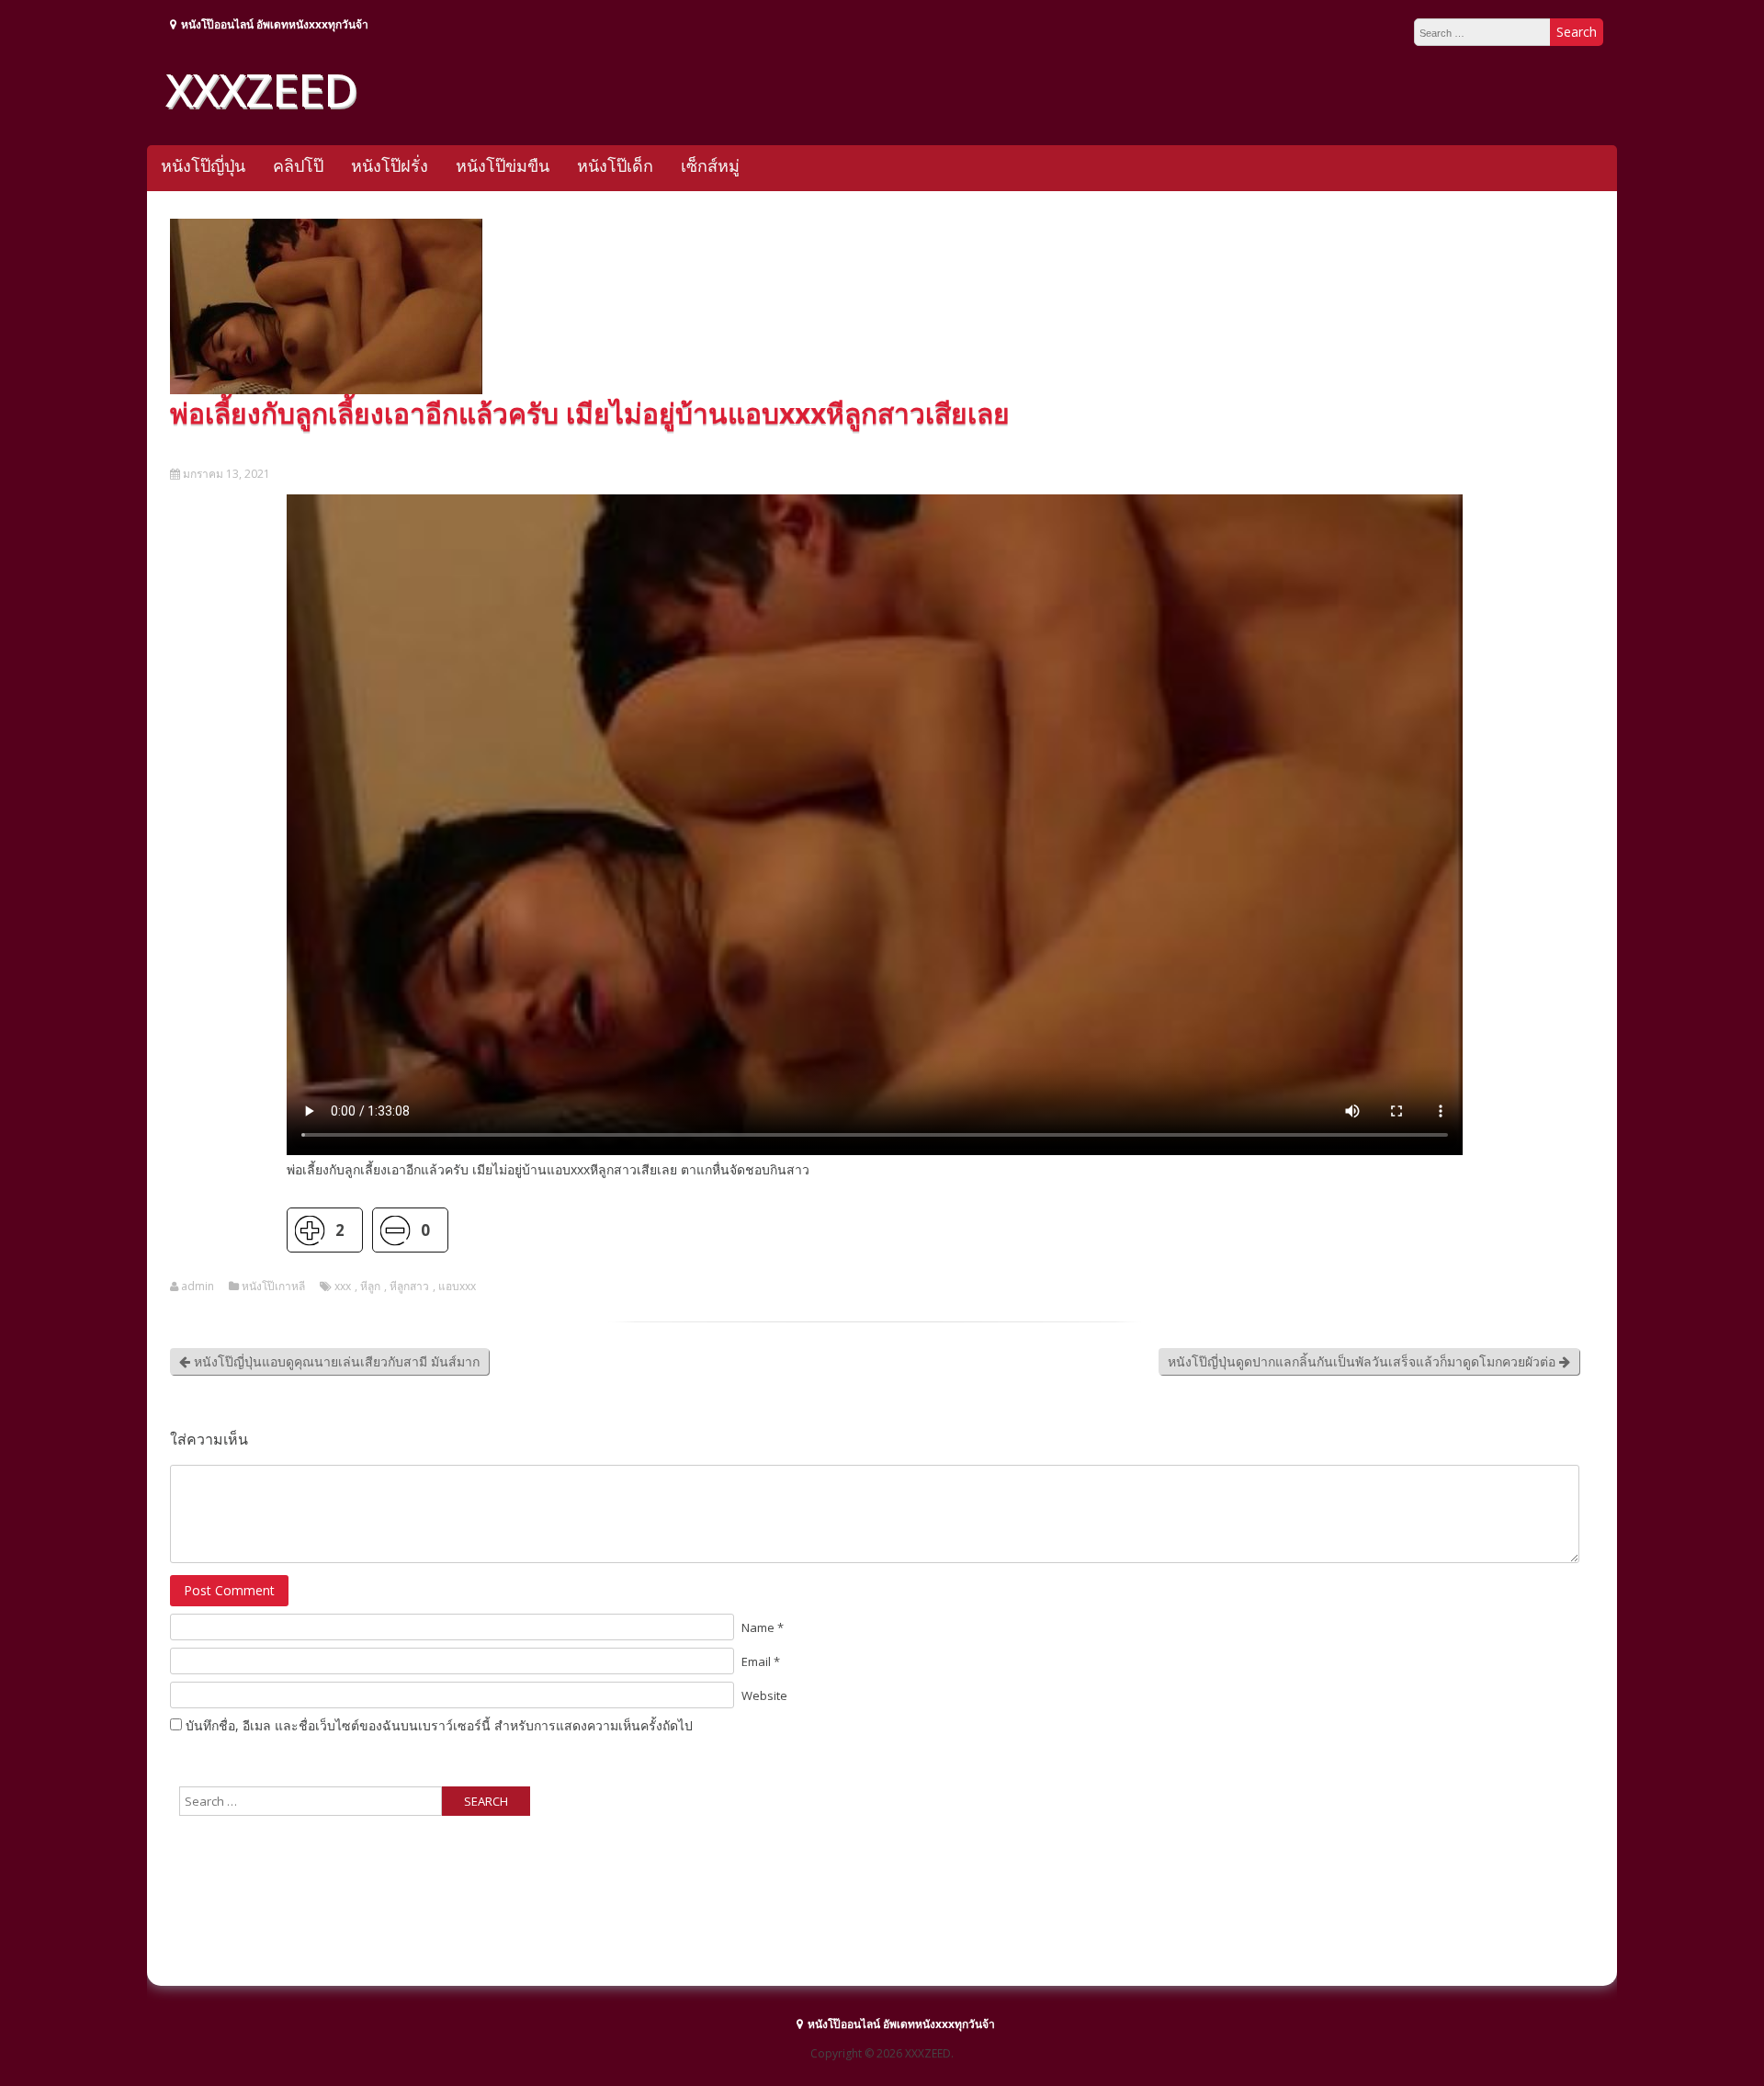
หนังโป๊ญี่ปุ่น (203, 165)
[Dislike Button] (395, 1230)
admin (198, 1287)
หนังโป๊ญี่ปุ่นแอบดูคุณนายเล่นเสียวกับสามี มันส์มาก (335, 1361)
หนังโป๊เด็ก (615, 165)
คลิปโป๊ (298, 165)
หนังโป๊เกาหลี (273, 1287)
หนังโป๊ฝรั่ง (390, 165)
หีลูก (370, 1287)
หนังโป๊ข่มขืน (503, 165)
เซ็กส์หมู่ (710, 165)
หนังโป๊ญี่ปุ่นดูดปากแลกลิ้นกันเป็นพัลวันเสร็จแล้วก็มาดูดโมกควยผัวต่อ (1363, 1361)
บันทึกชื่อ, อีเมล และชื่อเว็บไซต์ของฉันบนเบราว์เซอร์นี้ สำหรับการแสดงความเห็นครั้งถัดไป (439, 1725)
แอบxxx (457, 1287)
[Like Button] (309, 1230)
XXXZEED (261, 89)
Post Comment (229, 1590)
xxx (343, 1287)
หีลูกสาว (409, 1287)
